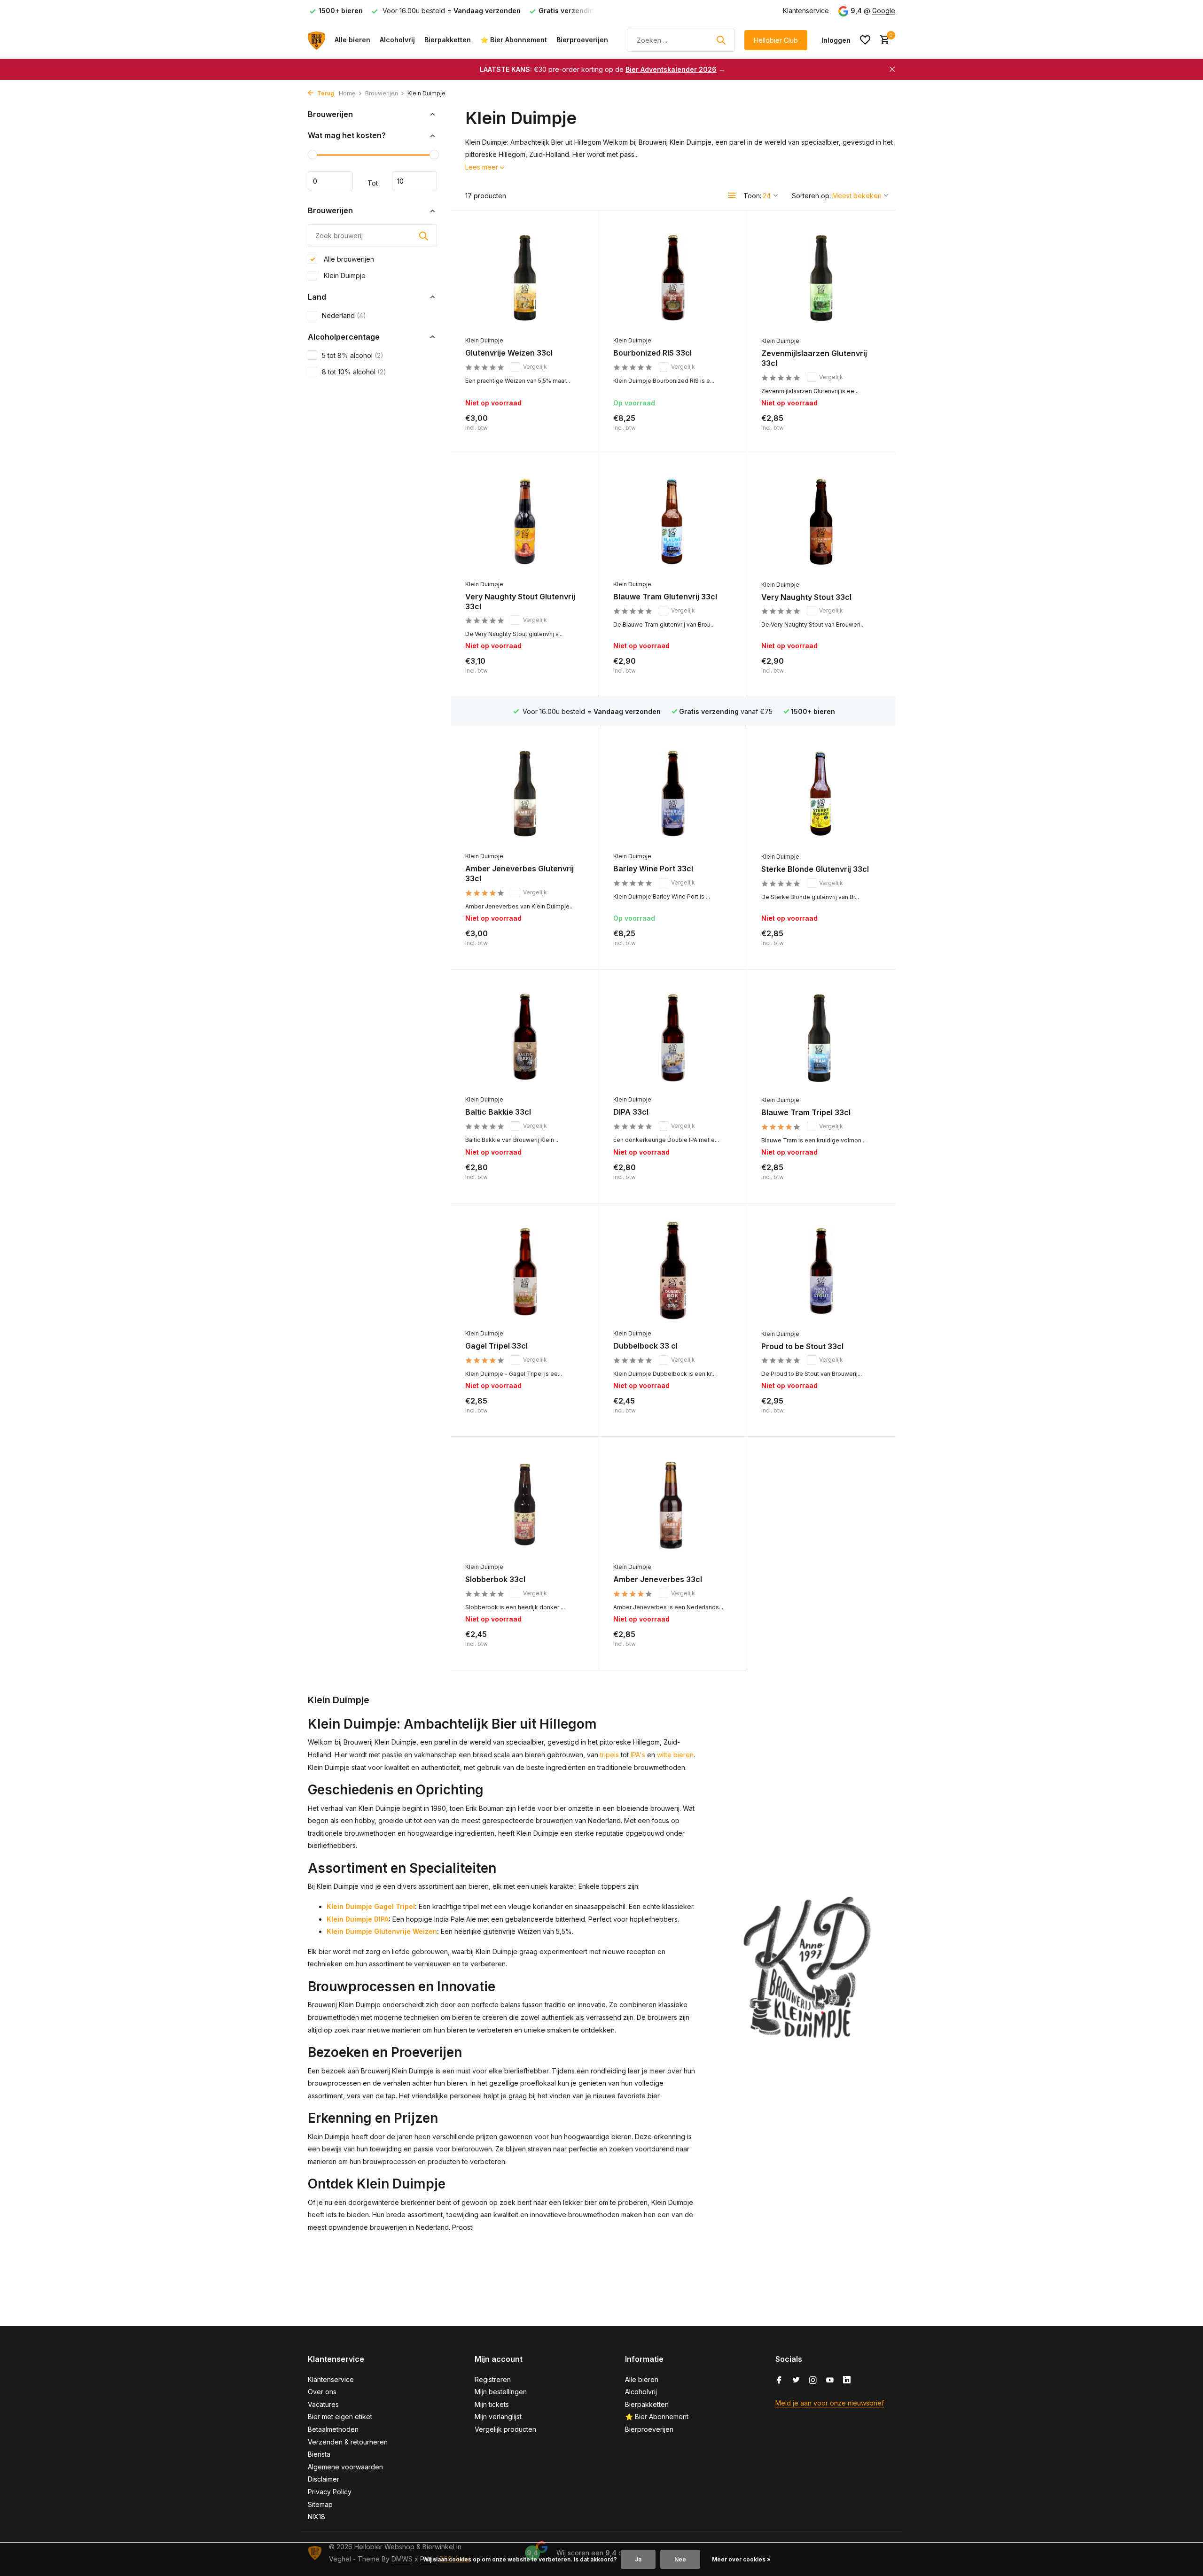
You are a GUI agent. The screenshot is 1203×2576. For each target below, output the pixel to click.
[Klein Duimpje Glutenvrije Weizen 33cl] (525, 278)
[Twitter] (796, 2381)
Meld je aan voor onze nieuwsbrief (830, 2403)
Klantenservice (806, 11)
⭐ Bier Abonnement (514, 40)
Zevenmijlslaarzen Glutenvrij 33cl (814, 358)
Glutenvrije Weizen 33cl (509, 353)
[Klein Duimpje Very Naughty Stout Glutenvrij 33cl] (525, 522)
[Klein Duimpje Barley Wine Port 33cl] (673, 794)
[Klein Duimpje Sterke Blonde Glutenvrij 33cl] (821, 794)
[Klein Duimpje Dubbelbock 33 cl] (673, 1271)
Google (884, 11)
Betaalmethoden (333, 2429)
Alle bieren (352, 40)
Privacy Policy (330, 2492)
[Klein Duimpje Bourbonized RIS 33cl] (673, 278)
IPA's (638, 1755)
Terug (325, 93)
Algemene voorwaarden (345, 2467)
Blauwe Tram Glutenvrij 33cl (665, 597)
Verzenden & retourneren (348, 2442)
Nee (680, 2559)
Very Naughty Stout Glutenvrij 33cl (520, 601)
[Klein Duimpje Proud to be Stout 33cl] (821, 1271)
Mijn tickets (492, 2404)
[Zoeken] (721, 40)
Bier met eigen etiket (340, 2417)
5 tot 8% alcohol (353, 355)
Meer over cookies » (741, 2559)
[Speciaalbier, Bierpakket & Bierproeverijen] (316, 40)
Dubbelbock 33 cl (645, 1346)
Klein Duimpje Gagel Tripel (371, 1906)
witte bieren (675, 1755)
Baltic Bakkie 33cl (498, 1112)
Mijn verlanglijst (498, 2417)
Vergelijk (535, 367)
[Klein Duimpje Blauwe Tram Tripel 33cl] (821, 1037)
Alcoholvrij (397, 40)
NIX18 (316, 2517)
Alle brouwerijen (348, 259)
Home (347, 93)
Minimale (330, 181)
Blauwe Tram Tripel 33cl (806, 1112)
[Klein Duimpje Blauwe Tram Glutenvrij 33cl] (673, 522)
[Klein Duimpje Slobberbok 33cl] (525, 1504)
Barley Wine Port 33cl (653, 869)
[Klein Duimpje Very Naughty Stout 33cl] (821, 522)
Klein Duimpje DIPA (358, 1919)
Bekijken (564, 430)
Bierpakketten (448, 40)
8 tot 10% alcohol (354, 372)
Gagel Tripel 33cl (496, 1346)
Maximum (414, 181)
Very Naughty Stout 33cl (806, 597)
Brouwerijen (382, 93)
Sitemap (320, 2504)
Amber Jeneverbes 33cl (658, 1579)
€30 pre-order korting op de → (602, 69)
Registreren (493, 2379)
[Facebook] (779, 2381)
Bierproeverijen (582, 40)
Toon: (752, 196)
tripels (609, 1755)
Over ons (322, 2392)
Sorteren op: (811, 196)
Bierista (319, 2454)
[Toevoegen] (716, 430)
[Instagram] (813, 2381)
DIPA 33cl (631, 1112)
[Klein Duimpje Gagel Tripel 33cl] (525, 1271)
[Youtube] (830, 2381)
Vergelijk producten (505, 2429)
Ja (638, 2559)
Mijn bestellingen (501, 2392)
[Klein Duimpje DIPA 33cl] (673, 1037)
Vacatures (323, 2404)
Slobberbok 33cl (495, 1579)
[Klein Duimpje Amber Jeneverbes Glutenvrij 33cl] (525, 794)
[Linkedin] (847, 2381)
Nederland (344, 315)
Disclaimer (324, 2479)
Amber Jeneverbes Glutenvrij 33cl (519, 873)
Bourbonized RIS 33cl (652, 353)
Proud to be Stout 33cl (802, 1346)
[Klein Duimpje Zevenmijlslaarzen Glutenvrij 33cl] (821, 278)
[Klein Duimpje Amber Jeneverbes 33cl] (673, 1504)
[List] (732, 195)
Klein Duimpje (344, 275)
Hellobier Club (776, 40)
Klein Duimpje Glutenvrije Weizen (382, 1931)
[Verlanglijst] (865, 40)
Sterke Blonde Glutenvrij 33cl (815, 869)
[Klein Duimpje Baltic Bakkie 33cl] (525, 1037)
